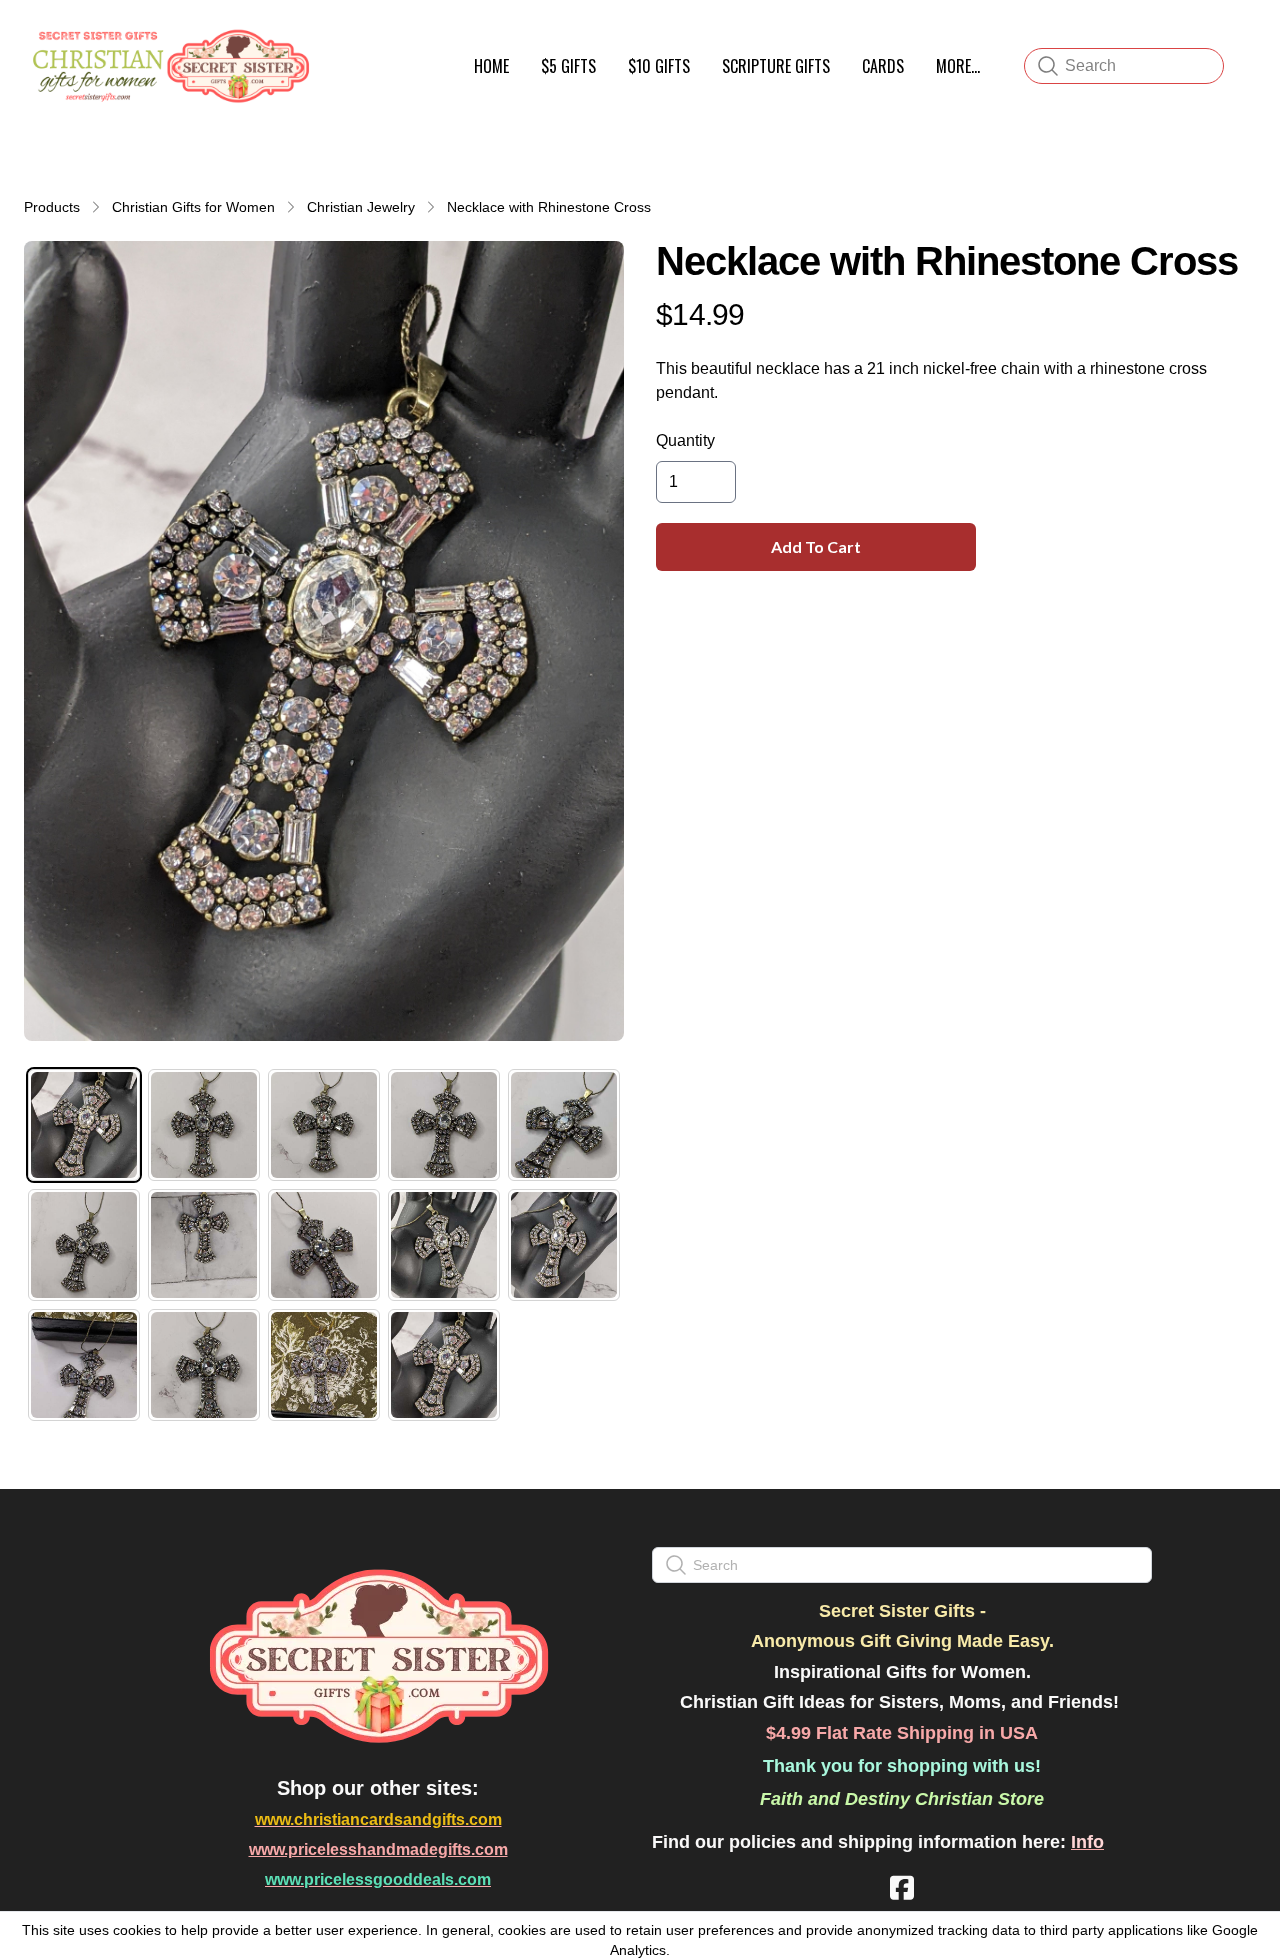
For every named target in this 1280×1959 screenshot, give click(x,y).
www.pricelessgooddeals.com (378, 1879)
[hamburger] (336, 38)
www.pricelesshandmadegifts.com (378, 1849)
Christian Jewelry (361, 207)
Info (1087, 1842)
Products (52, 207)
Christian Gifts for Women (193, 207)
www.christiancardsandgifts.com (378, 1819)
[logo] (168, 66)
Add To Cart (816, 546)
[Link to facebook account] (902, 1887)
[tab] (84, 1125)
